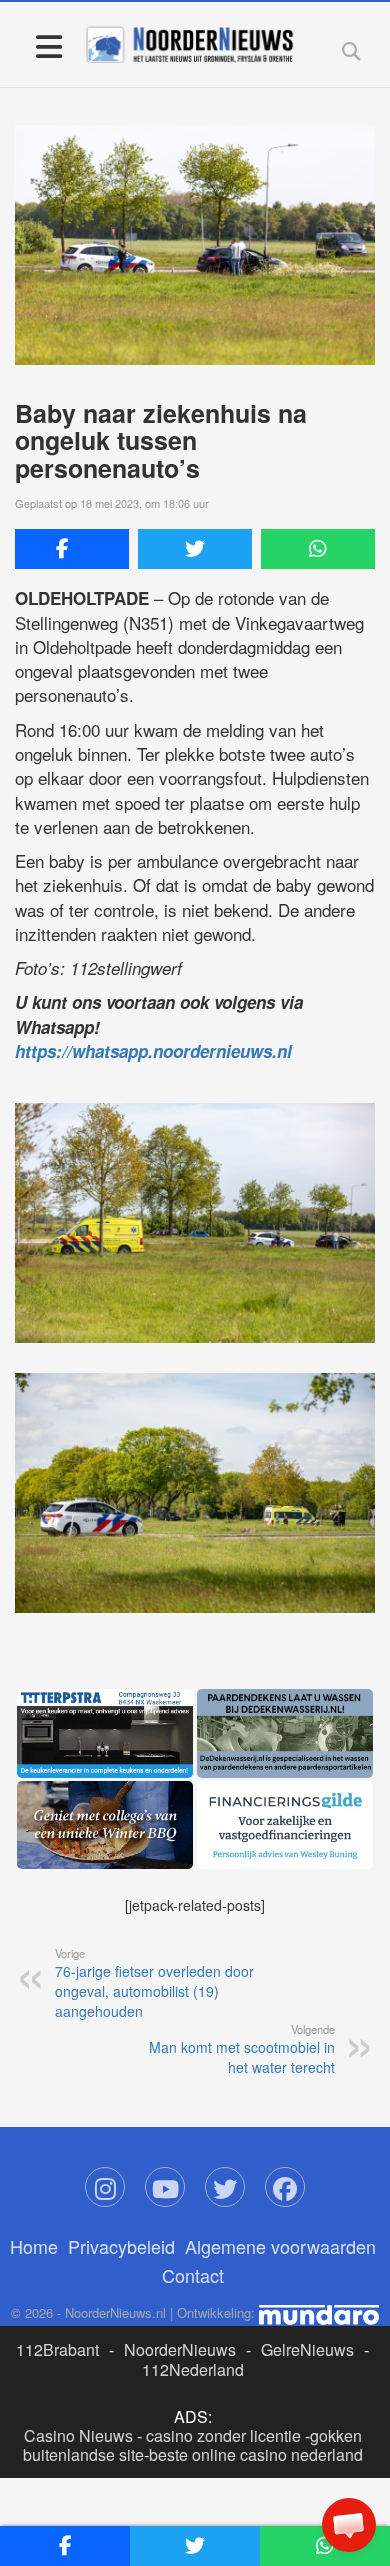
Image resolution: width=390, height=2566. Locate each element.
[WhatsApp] (318, 549)
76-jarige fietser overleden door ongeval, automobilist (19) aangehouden (154, 1983)
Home (34, 2246)
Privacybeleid (121, 2246)
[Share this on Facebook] (72, 549)
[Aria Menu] (48, 45)
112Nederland (193, 2369)
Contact (193, 2275)
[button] (349, 2525)
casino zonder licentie (223, 2435)
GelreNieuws (307, 2349)
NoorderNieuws (180, 2349)
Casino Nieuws (78, 2435)
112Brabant (57, 2349)
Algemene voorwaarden (280, 2246)
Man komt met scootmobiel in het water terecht (242, 2049)
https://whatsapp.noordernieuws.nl (153, 1051)
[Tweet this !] (195, 549)
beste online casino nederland (256, 2454)
